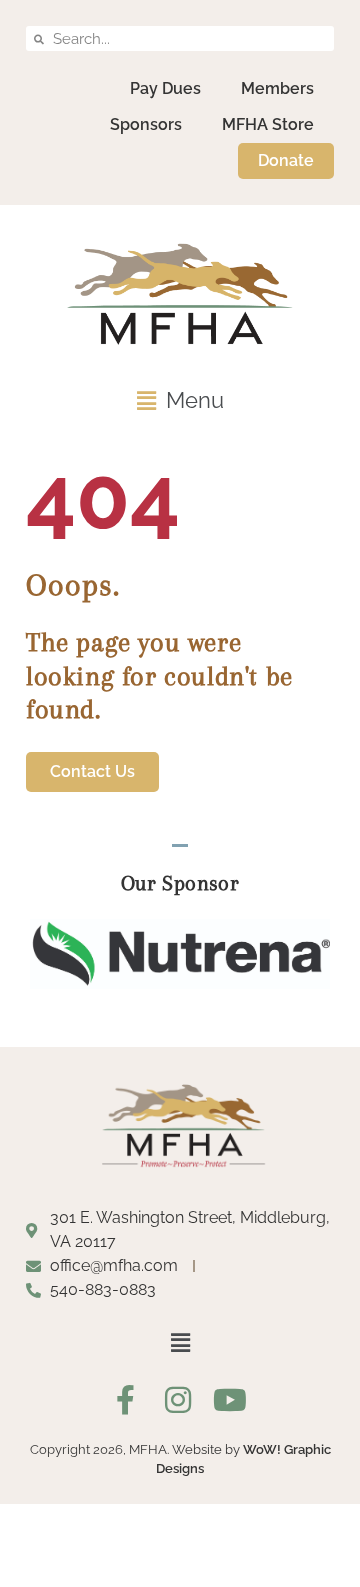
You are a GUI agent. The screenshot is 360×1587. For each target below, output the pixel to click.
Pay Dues (165, 88)
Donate (286, 160)
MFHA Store (268, 124)
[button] (180, 400)
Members (277, 88)
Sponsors (146, 124)
